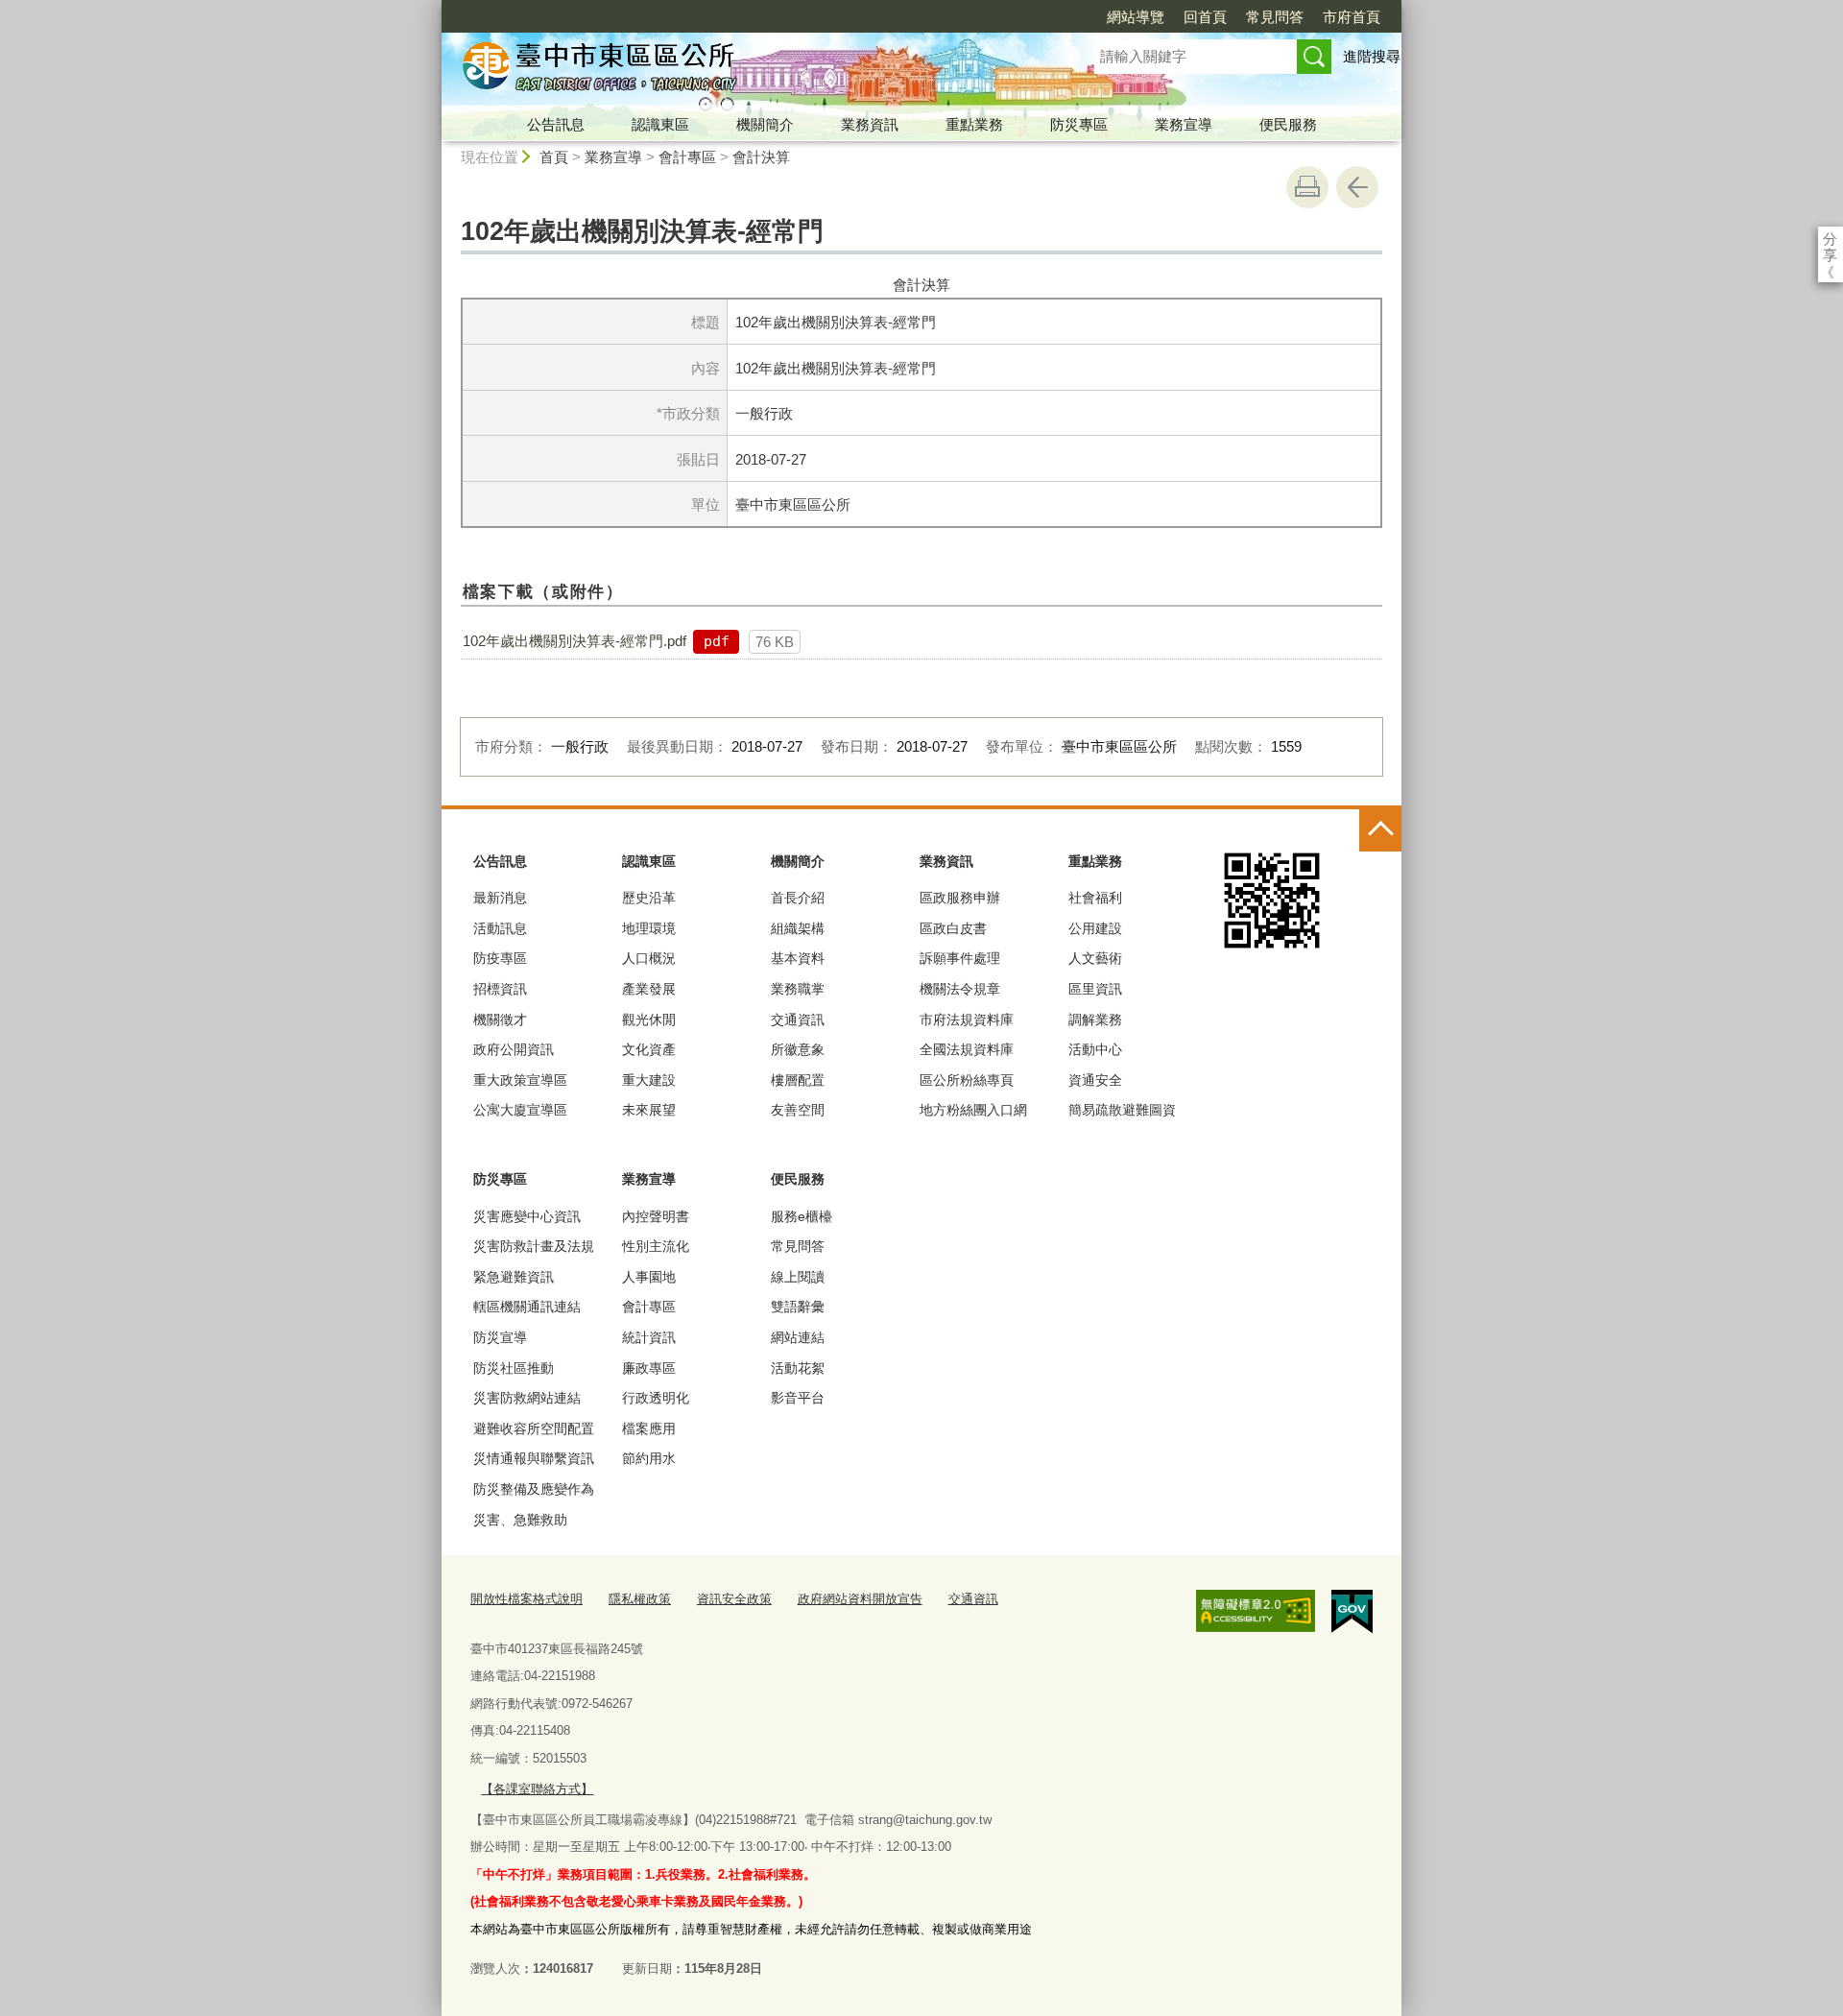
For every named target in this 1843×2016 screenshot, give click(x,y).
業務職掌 (798, 989)
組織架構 (798, 928)
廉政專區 (649, 1368)
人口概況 (649, 958)
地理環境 (649, 928)
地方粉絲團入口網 (973, 1110)
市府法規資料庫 (967, 1020)
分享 (1830, 239)
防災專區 (1079, 124)
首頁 (554, 157)
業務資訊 (870, 124)
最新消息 (500, 898)
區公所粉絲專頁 (967, 1080)
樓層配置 (798, 1080)
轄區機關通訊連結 (527, 1307)
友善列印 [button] (1307, 187)
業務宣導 (1184, 124)
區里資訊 (1095, 989)
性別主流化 (656, 1246)
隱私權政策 (640, 1599)
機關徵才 (500, 1020)
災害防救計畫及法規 (534, 1246)
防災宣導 (500, 1337)
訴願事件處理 (960, 958)
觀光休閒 (649, 1020)
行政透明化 (656, 1398)
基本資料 (798, 958)
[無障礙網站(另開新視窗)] (1256, 1611)
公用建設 (1095, 928)
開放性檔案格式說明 (527, 1599)
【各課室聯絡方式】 (537, 1789)
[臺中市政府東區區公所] (745, 70)
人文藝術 (1095, 958)
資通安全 (1095, 1080)
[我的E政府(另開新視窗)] (1352, 1612)
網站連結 (798, 1337)
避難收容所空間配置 (534, 1428)
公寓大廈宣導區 (520, 1110)
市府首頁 (1352, 17)
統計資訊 (649, 1337)
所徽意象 (798, 1049)
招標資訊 (500, 989)
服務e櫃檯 (802, 1216)
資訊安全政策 (734, 1599)
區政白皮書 (953, 928)
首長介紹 (798, 898)
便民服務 (1288, 124)
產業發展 (649, 989)
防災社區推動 (514, 1368)
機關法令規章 (960, 989)
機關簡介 (765, 124)
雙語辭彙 (798, 1307)
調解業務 (1095, 1020)
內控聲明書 (656, 1216)
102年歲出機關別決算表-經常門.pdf (574, 641)
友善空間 (798, 1110)
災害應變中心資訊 (527, 1216)
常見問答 (1275, 17)
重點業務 (974, 124)
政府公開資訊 (514, 1049)
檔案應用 (649, 1428)
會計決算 (761, 157)
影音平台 (798, 1398)
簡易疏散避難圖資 (1122, 1110)
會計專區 (687, 157)
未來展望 (649, 1110)
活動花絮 (798, 1368)
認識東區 (660, 124)
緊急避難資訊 (514, 1277)
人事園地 (649, 1277)
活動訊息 (500, 928)
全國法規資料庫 (967, 1049)
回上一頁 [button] (1357, 187)
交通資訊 (798, 1020)
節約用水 (649, 1458)
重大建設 (649, 1080)
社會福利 (1095, 898)
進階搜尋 (1372, 56)
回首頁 (1205, 17)
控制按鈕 (1380, 830)
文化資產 (649, 1049)
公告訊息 (556, 124)
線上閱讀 (798, 1277)
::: (433, 8)
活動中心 (1095, 1049)
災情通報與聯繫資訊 (534, 1458)
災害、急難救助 (520, 1520)
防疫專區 (500, 958)
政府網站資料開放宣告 (860, 1599)
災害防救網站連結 (527, 1398)
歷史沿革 (649, 898)
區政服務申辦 (960, 898)
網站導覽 (1136, 17)
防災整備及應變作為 (534, 1489)
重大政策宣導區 (520, 1080)
